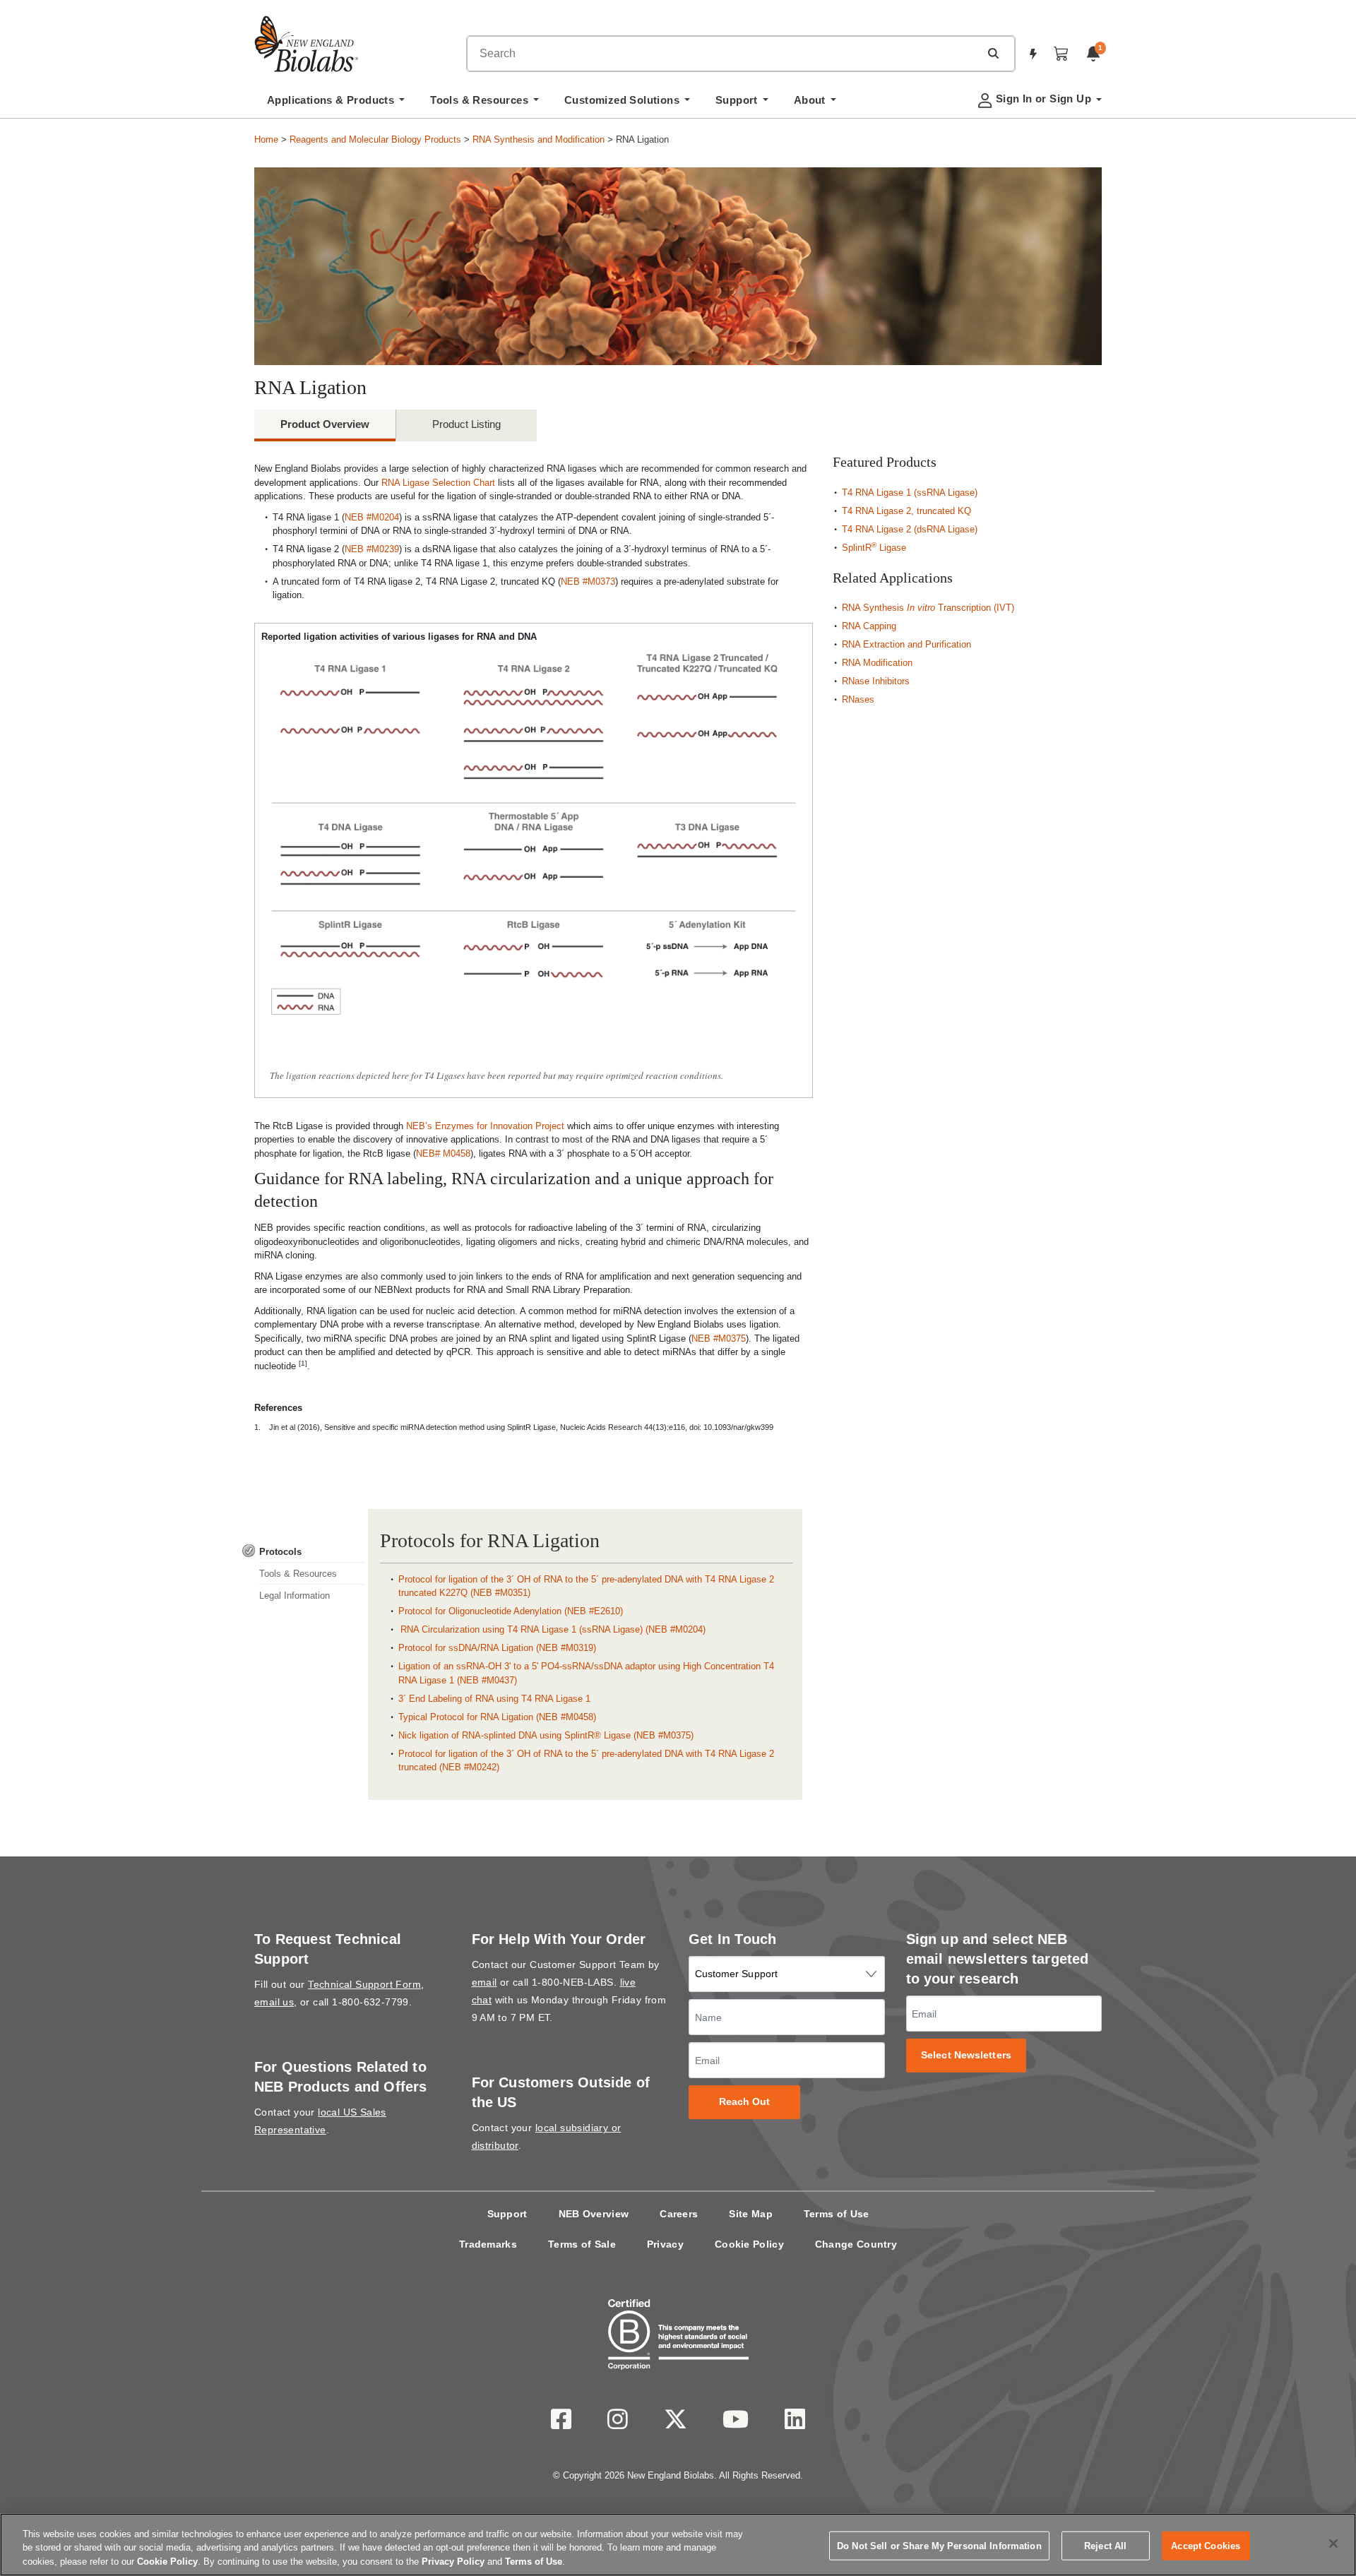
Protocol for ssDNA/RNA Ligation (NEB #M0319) (497, 1648)
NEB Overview (594, 2214)
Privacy (665, 2244)
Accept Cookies (1206, 2545)
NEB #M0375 (719, 1338)
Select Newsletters (966, 2055)
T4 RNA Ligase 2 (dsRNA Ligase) (910, 529)
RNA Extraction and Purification (906, 644)
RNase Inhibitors (876, 681)
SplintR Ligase (874, 548)
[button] (993, 53)
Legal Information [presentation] (295, 1596)
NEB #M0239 (372, 549)
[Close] (1333, 2544)
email (484, 1982)
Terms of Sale (582, 2244)
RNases (858, 699)
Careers (679, 2214)
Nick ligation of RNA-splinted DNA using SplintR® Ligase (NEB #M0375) (546, 1735)
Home (266, 139)
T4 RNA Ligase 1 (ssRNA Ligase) (910, 493)
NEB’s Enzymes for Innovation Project (485, 1126)
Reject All (1105, 2545)
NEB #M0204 (372, 517)
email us (274, 2002)
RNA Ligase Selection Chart (438, 483)
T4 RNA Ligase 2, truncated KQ (906, 511)
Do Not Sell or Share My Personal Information (939, 2545)
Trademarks (488, 2244)
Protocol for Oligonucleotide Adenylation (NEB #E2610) (511, 1611)
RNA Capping (869, 626)
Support (507, 2214)
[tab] (304, 1552)
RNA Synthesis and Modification (539, 139)
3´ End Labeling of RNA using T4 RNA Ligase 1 (494, 1699)
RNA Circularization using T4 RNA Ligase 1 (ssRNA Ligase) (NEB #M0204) (552, 1629)
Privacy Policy (453, 2562)
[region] (678, 2545)
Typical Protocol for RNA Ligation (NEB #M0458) (497, 1717)
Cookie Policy (749, 2244)
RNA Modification (877, 663)
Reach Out (745, 2102)
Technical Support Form (364, 1984)
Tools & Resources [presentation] (298, 1574)
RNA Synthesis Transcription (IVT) (928, 608)
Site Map (750, 2214)
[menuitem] (336, 104)
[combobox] (723, 54)
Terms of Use (837, 2214)
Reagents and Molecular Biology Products (375, 139)
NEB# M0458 (443, 1153)
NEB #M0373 (588, 582)
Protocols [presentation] (280, 1552)
